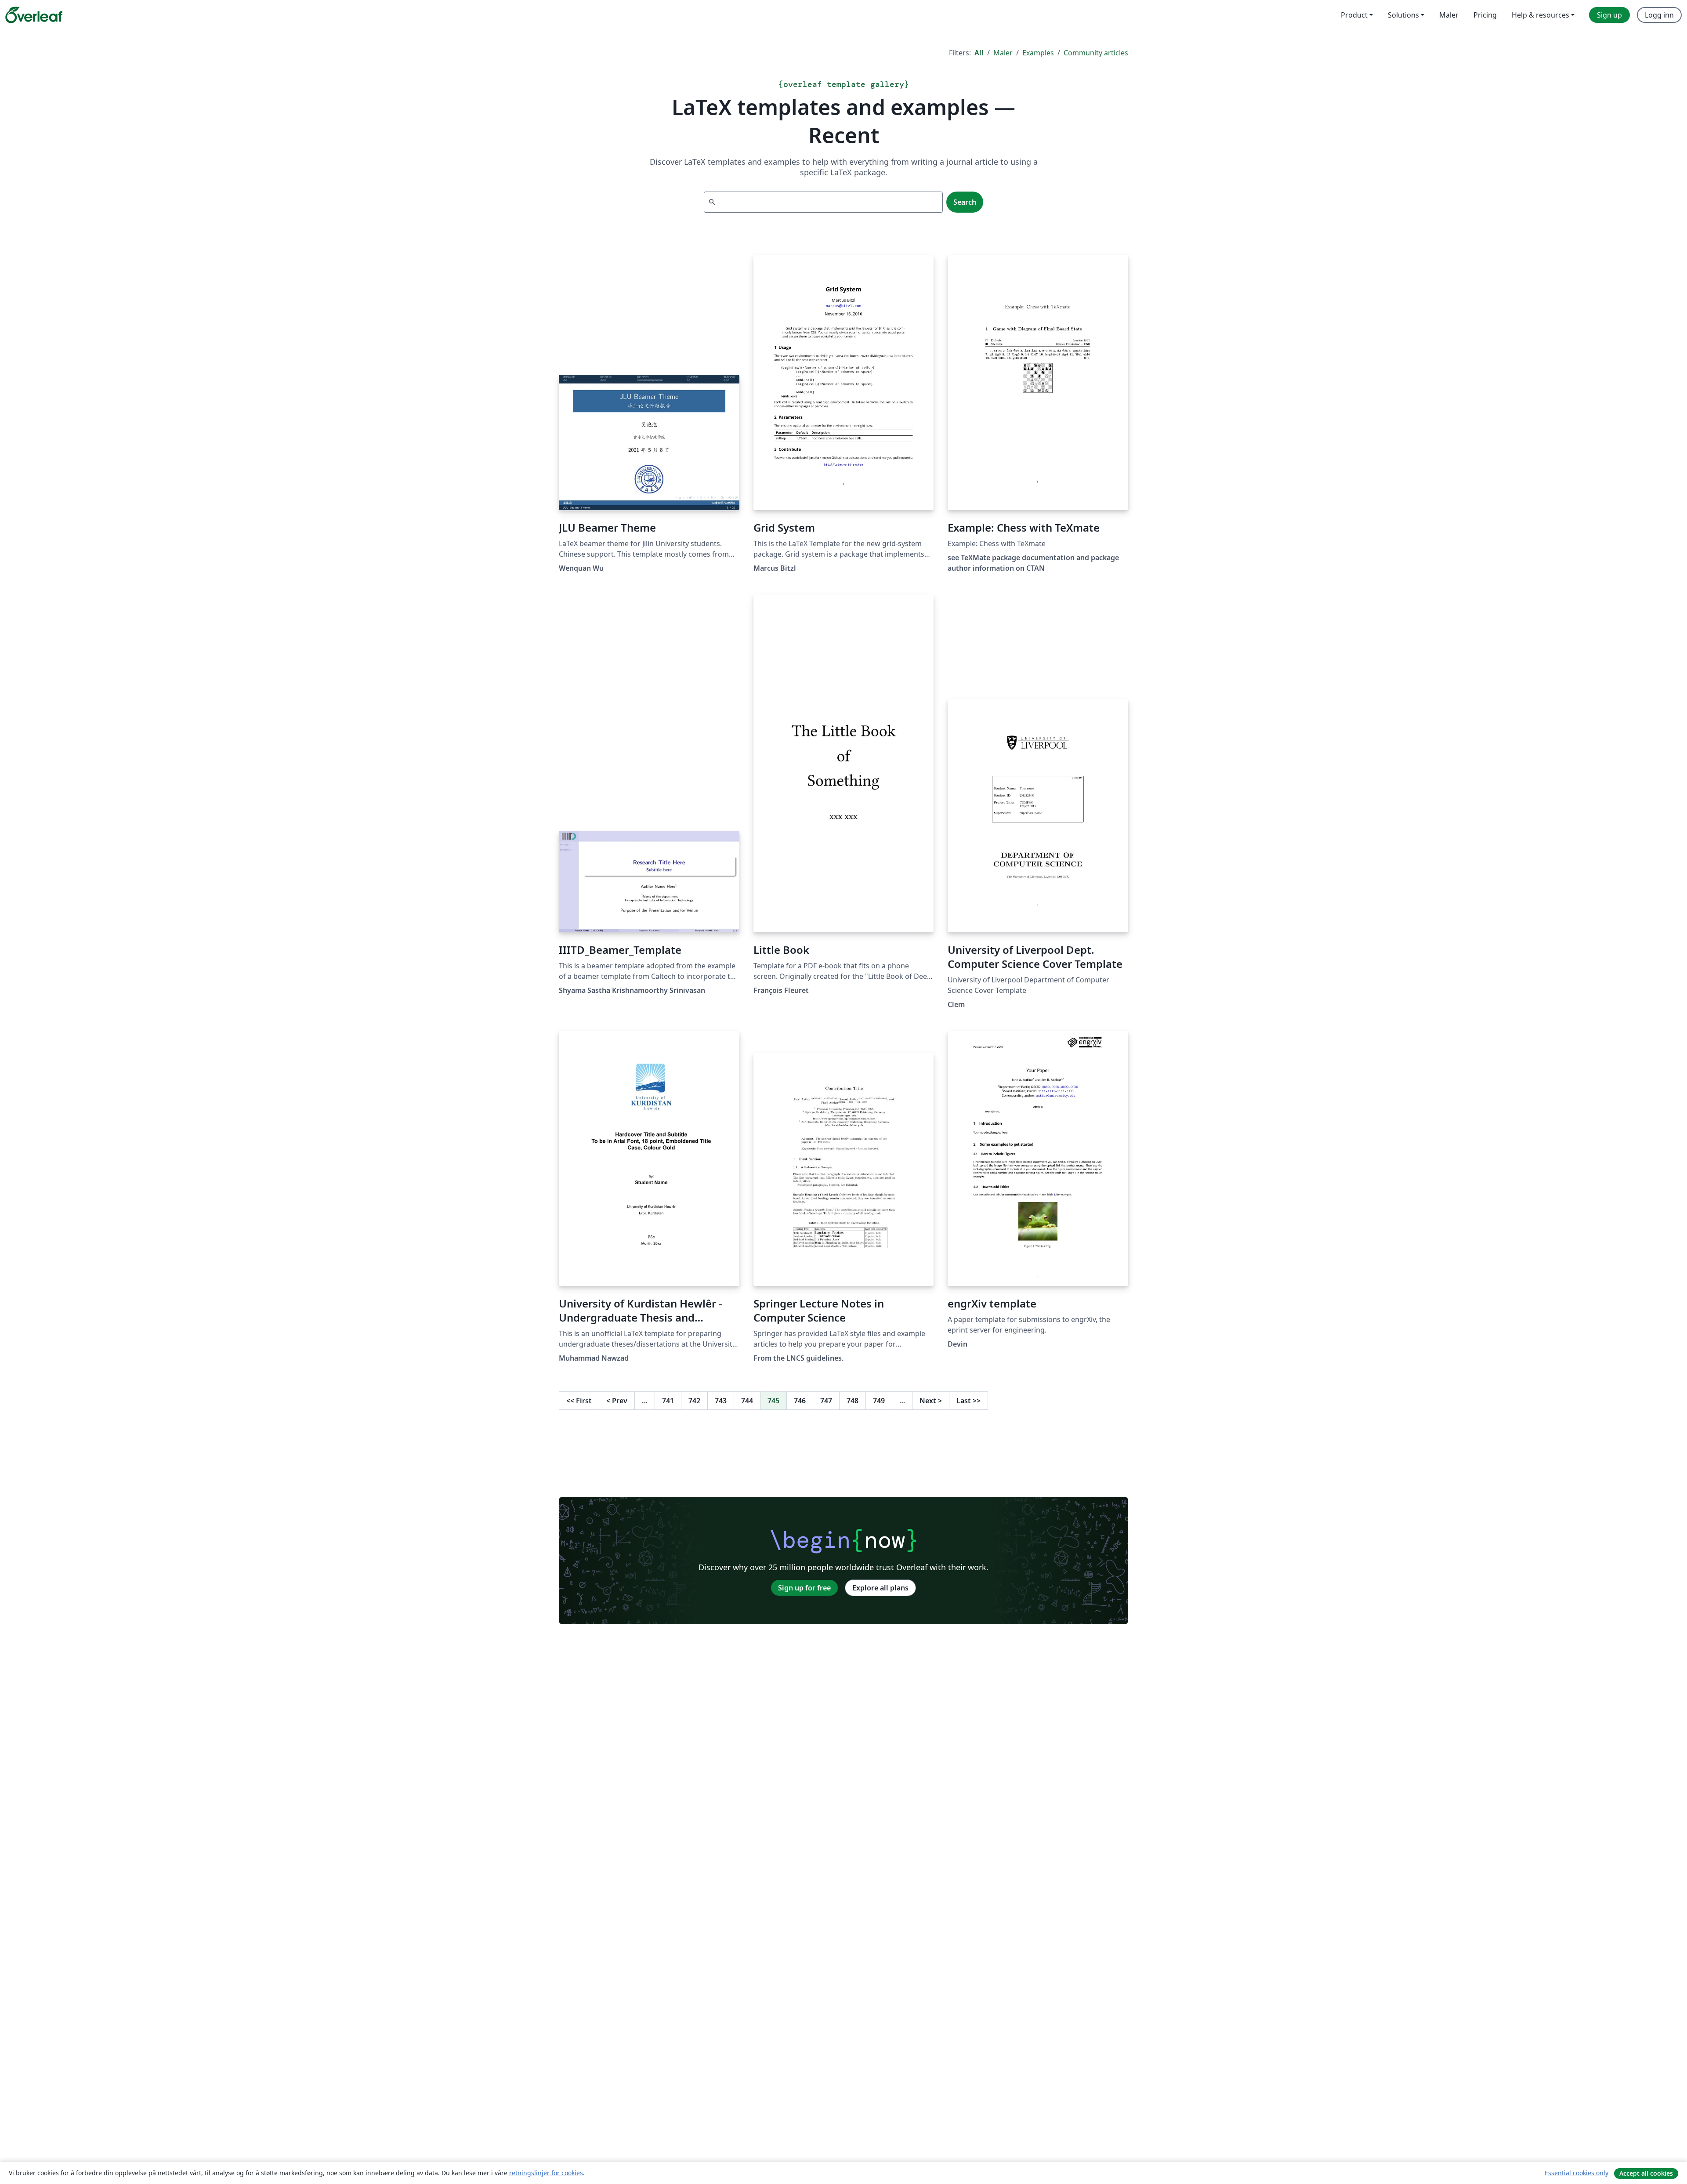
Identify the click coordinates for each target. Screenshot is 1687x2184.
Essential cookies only (1577, 2173)
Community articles (1096, 53)
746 (800, 1401)
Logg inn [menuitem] (1659, 15)
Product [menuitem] (1354, 15)
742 (694, 1401)
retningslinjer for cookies (546, 2173)
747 (826, 1401)
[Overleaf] (34, 15)
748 (853, 1401)
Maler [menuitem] (1449, 15)
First (579, 1401)
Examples (1038, 53)
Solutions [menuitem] (1403, 15)
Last (968, 1401)
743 (721, 1401)
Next (931, 1401)
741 (668, 1401)
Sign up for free (804, 1588)
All (979, 53)
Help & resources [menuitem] (1540, 15)
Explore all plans (880, 1588)
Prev (617, 1401)
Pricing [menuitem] (1485, 15)
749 (879, 1401)
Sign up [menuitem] (1609, 15)
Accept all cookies (1646, 2173)
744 (747, 1401)
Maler (1003, 53)
